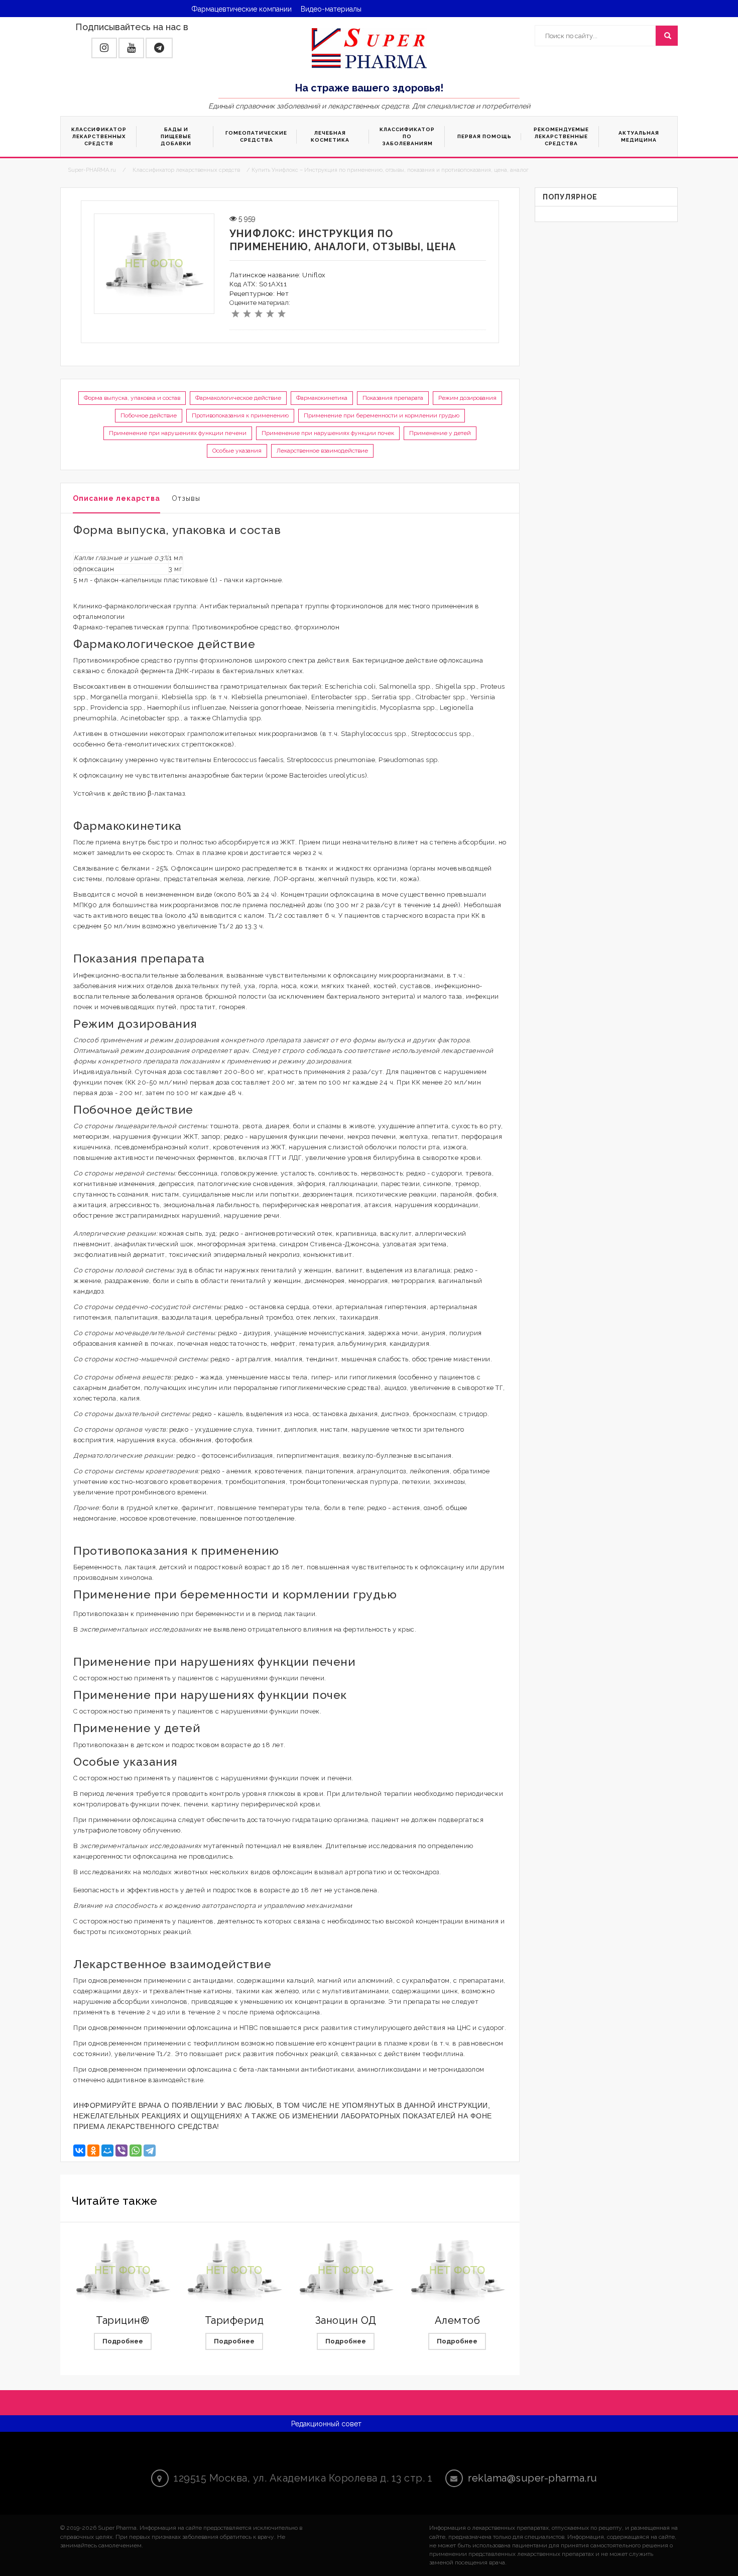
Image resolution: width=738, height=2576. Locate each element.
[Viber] (121, 2151)
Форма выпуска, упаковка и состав (132, 398)
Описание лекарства (116, 498)
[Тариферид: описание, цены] (234, 2271)
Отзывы (186, 498)
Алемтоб (458, 2320)
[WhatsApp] (136, 2151)
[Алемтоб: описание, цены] (457, 2271)
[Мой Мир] (107, 2151)
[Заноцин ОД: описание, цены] (346, 2271)
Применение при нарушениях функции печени (178, 433)
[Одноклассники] (93, 2151)
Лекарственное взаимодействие (322, 451)
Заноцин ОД (346, 2320)
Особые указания (237, 451)
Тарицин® (122, 2320)
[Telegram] (150, 2151)
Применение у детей (440, 433)
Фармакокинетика (322, 398)
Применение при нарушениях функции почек (328, 433)
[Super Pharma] (369, 48)
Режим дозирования (467, 398)
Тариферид (234, 2320)
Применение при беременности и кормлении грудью (382, 415)
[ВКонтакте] (79, 2151)
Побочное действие (149, 415)
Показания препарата (393, 398)
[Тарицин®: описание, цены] (122, 2271)
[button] (104, 48)
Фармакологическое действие (238, 398)
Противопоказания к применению (240, 415)
